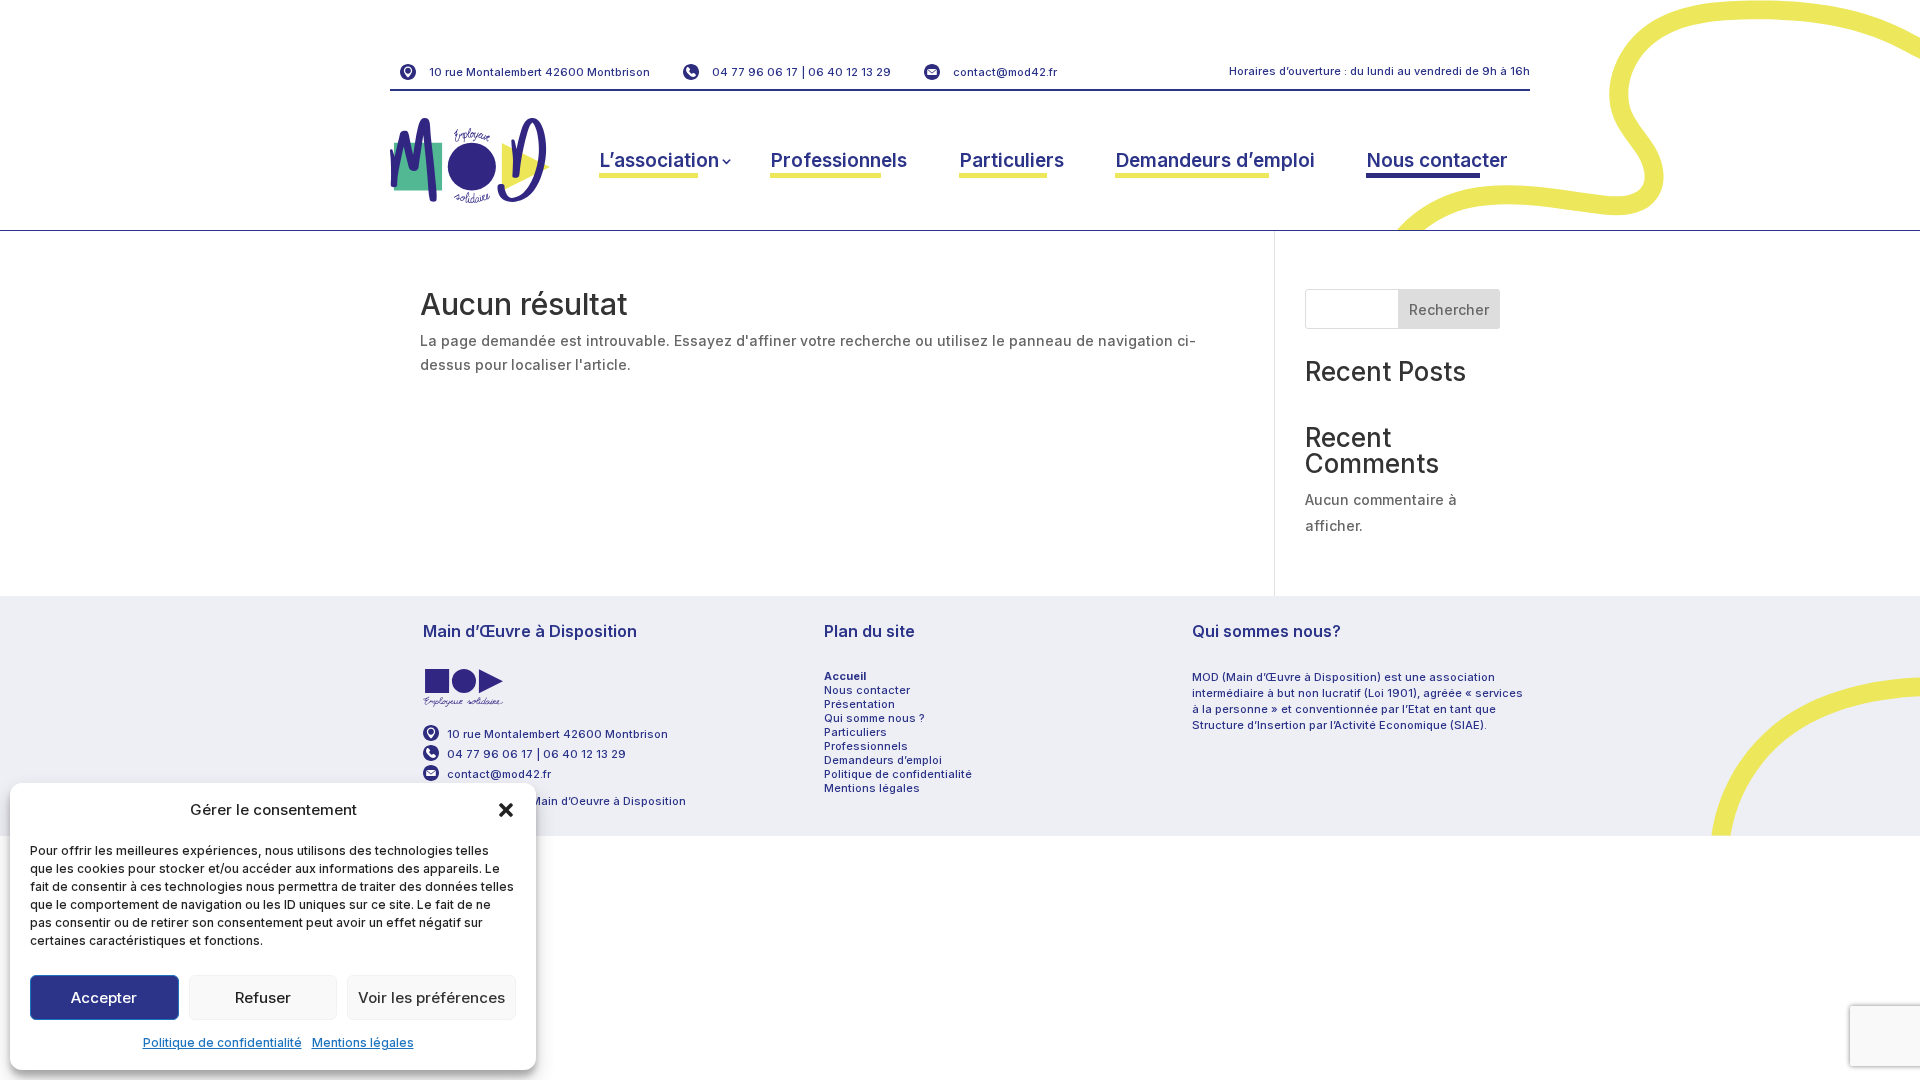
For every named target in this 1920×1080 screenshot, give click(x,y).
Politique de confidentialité (222, 1042)
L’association (659, 160)
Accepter (104, 997)
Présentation (859, 704)
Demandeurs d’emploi (1215, 160)
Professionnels (839, 160)
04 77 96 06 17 (755, 72)
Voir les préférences (431, 997)
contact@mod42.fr (1005, 72)
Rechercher (1449, 309)
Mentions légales (363, 1042)
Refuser (263, 997)
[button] (506, 810)
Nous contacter (1437, 160)
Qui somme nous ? (874, 718)
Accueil (845, 676)
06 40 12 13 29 (849, 72)
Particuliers (1012, 160)
